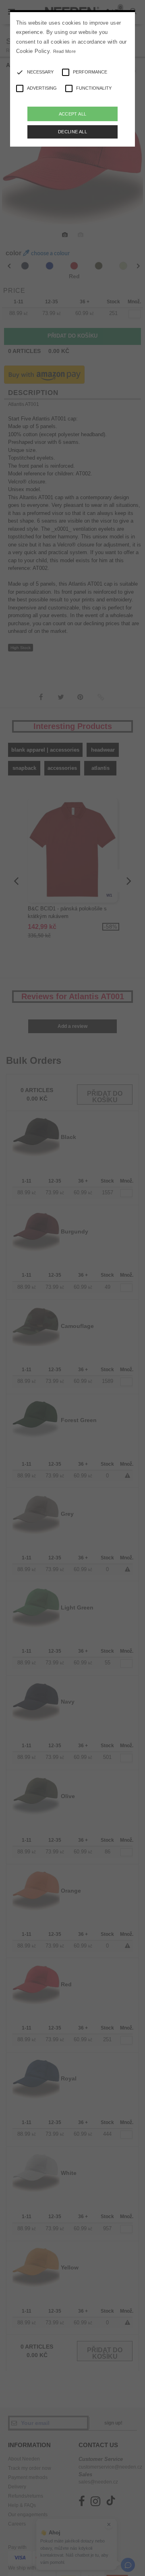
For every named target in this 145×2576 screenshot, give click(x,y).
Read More (65, 51)
